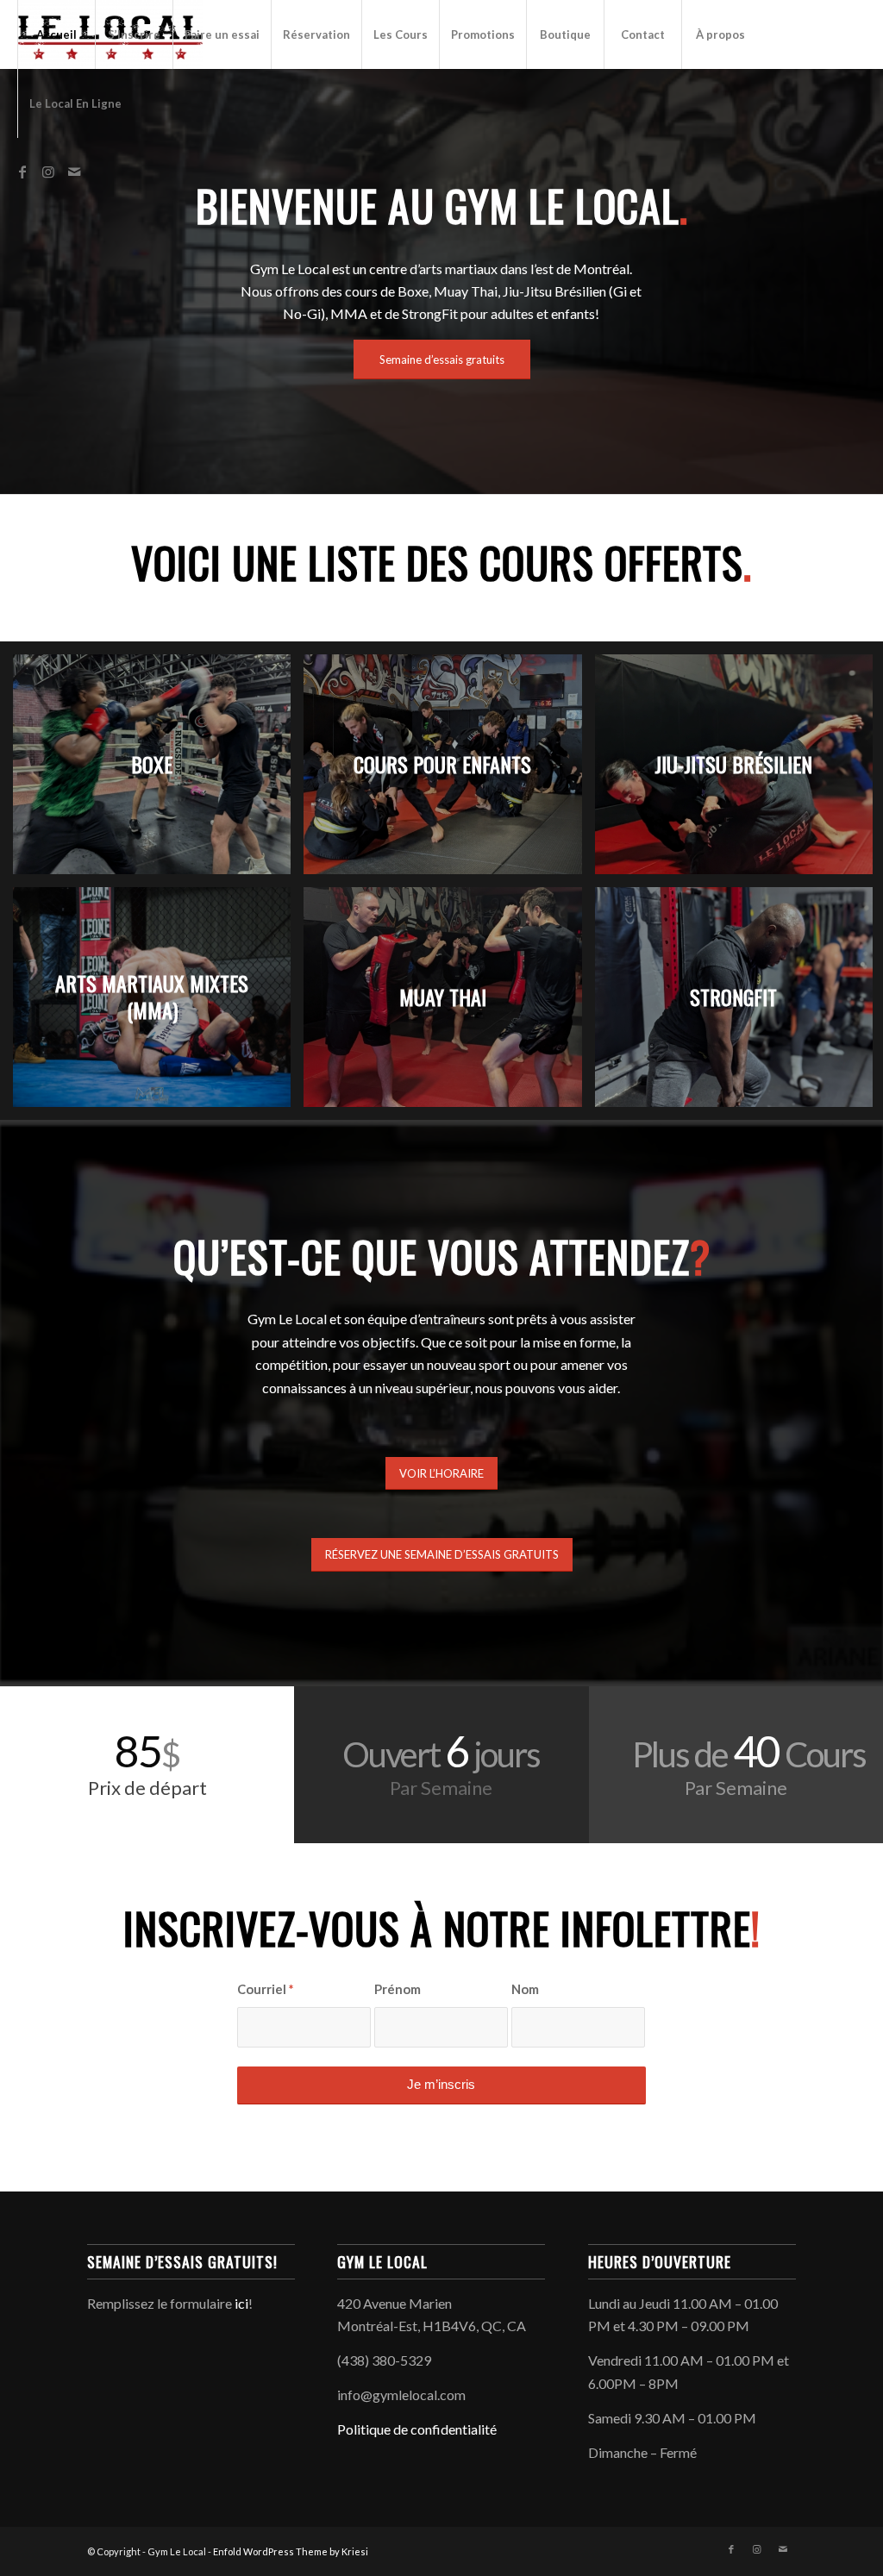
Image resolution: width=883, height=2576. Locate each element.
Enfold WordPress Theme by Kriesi (291, 2551)
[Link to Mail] (74, 172)
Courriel (265, 1989)
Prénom (398, 1989)
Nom (525, 1989)
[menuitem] (56, 34)
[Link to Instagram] (48, 172)
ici (241, 2303)
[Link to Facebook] (22, 172)
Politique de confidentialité (417, 2429)
